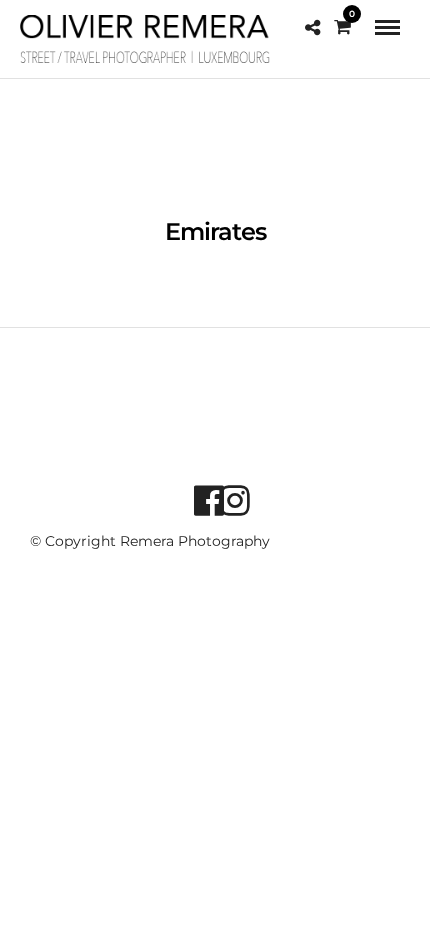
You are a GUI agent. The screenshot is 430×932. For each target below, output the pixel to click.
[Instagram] (228, 500)
